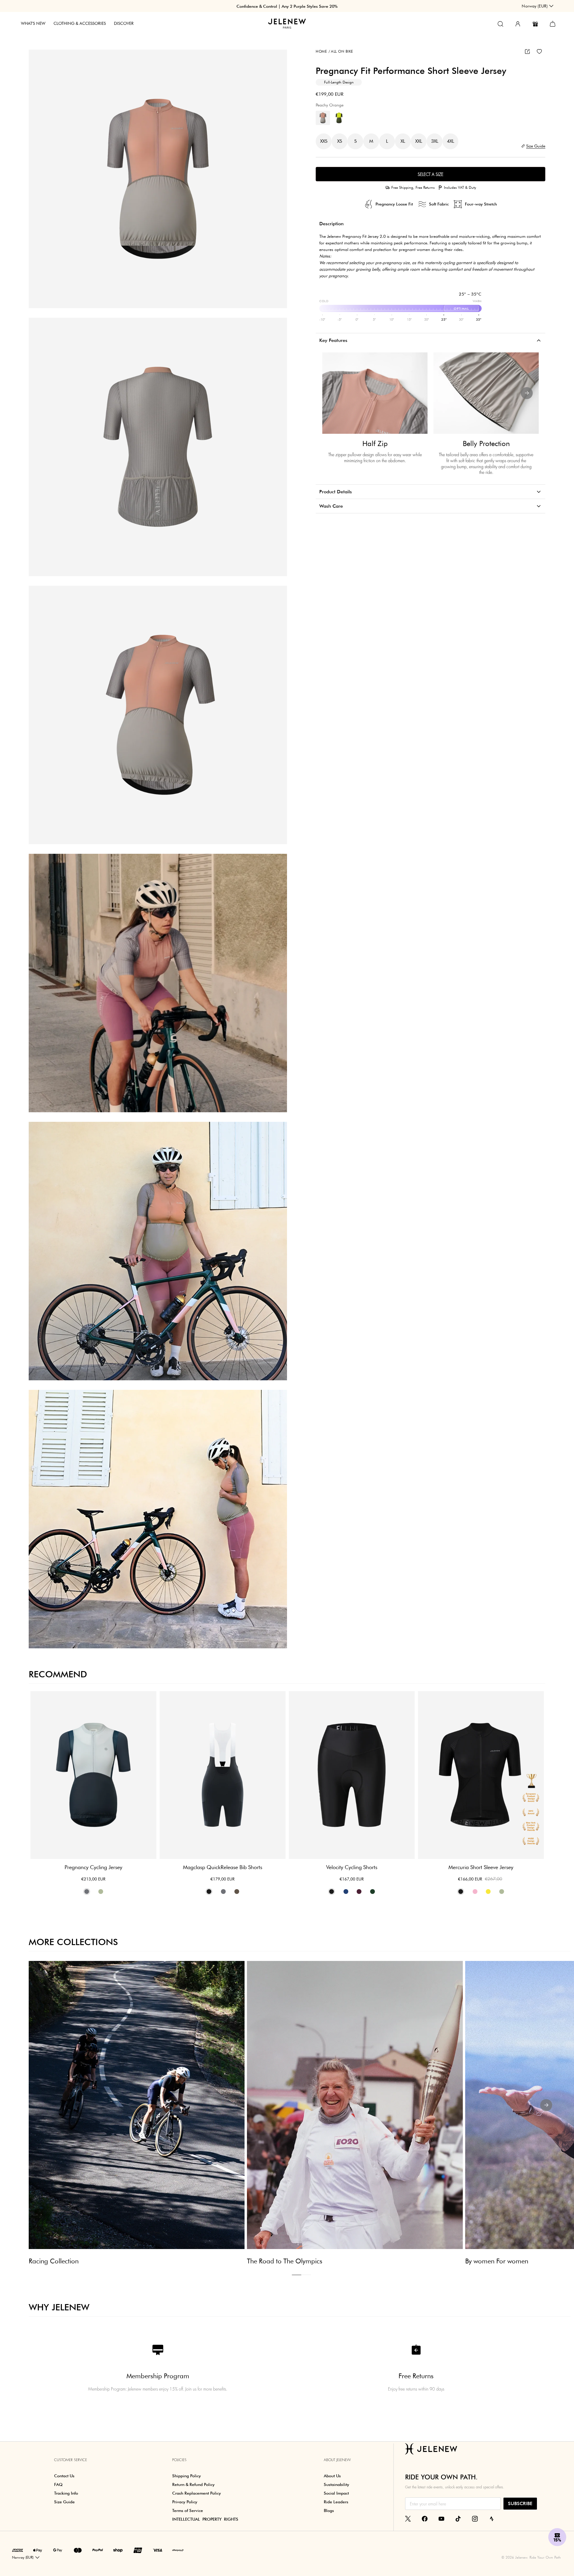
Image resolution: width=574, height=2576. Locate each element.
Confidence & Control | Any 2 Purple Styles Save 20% (287, 6)
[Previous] (334, 393)
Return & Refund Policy (193, 2484)
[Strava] (492, 2518)
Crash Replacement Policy (197, 2493)
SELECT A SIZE (430, 174)
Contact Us (64, 2476)
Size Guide (64, 2502)
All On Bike (341, 51)
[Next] (527, 393)
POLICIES (179, 2460)
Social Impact (336, 2493)
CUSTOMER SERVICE (71, 2460)
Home (321, 51)
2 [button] (306, 2275)
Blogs (329, 2510)
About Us (332, 2476)
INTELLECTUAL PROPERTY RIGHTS (205, 2519)
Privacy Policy (185, 2502)
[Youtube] (441, 2518)
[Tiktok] (458, 2518)
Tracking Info (66, 2493)
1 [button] (297, 2275)
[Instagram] (475, 2518)
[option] (158, 179)
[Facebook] (425, 2518)
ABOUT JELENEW (337, 2460)
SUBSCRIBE (520, 2503)
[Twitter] (408, 2518)
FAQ (58, 2484)
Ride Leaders (336, 2502)
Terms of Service (188, 2510)
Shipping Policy (187, 2476)
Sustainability (336, 2484)
